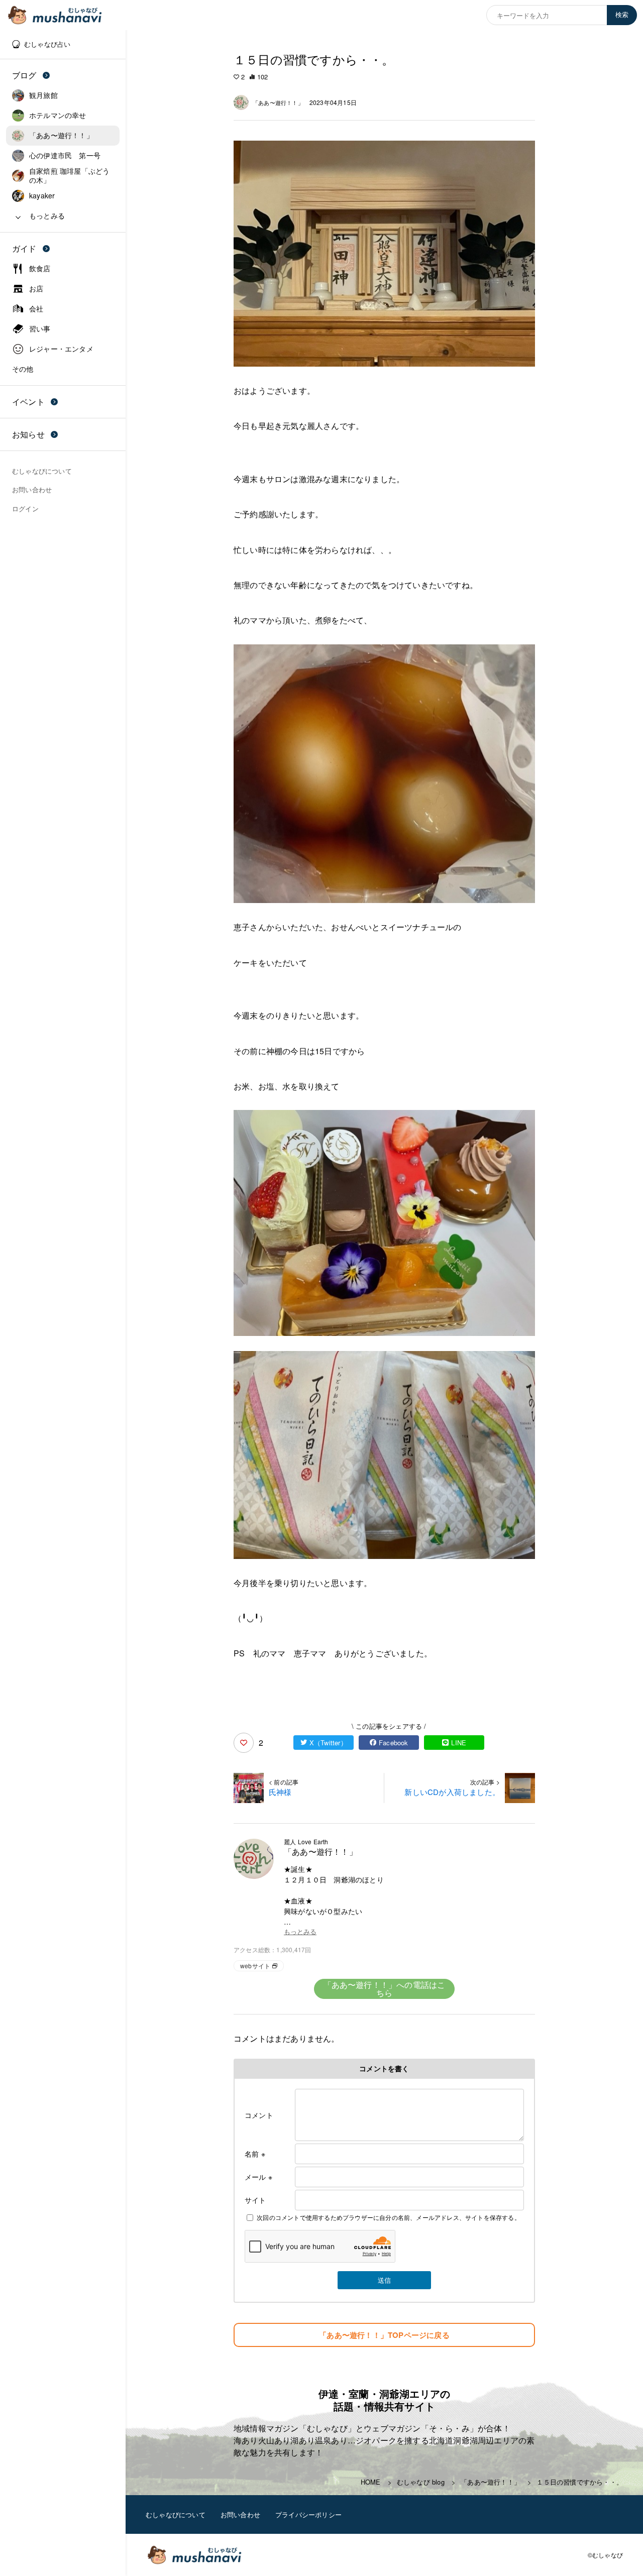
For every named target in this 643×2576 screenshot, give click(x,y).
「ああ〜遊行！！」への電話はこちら (385, 1989)
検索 (622, 15)
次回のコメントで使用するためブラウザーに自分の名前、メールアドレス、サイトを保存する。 (389, 2217)
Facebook (394, 1743)
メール (258, 2177)
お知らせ (28, 434)
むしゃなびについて (176, 2514)
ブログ (24, 75)
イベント (28, 402)
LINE (459, 1743)
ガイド (24, 248)
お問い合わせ (240, 2514)
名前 (255, 2154)
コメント (259, 2115)
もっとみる (300, 1932)
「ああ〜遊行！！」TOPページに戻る (384, 2335)
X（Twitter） (328, 1743)
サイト (255, 2200)
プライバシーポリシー (308, 2514)
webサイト (255, 1966)
